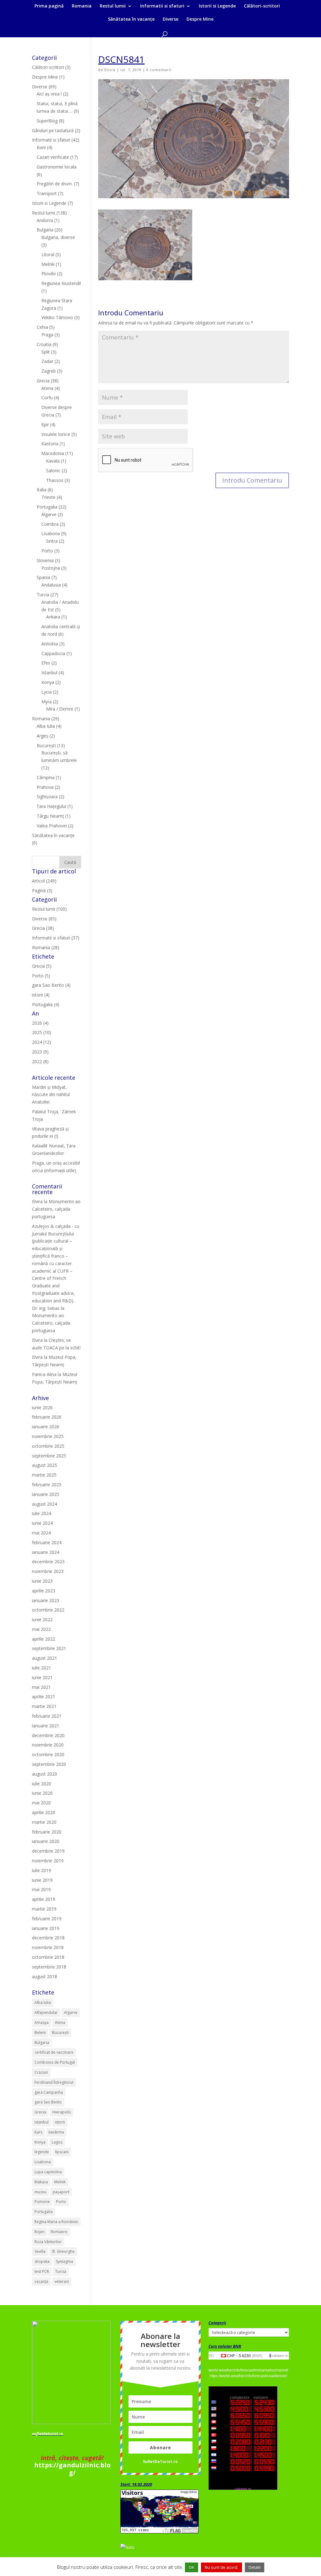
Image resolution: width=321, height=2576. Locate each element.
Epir (45, 424)
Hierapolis (62, 2112)
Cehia (42, 327)
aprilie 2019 (44, 1899)
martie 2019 (44, 1909)
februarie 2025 (47, 1485)
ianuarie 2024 (46, 1552)
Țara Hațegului (51, 806)
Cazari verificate (53, 157)
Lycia (47, 692)
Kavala (53, 461)
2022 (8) (40, 1061)
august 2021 (45, 1658)
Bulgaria (45, 230)
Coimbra (50, 524)
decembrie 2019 (48, 1851)
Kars (38, 2132)
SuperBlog (47, 121)
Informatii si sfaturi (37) (56, 938)
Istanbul (49, 672)
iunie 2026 (42, 1407)
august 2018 (45, 1976)
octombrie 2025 (48, 1446)
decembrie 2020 (48, 1735)
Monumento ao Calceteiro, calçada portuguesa (56, 1209)
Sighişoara (47, 797)
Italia (42, 490)
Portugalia (47, 507)
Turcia (43, 595)
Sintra (52, 541)
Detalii (255, 2567)
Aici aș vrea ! (49, 94)
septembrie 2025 (49, 1456)
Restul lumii (113, 6)
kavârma (56, 2132)
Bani (41, 147)
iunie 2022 (42, 1619)
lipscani (62, 2152)
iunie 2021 (42, 1677)
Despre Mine (200, 19)
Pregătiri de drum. (55, 184)
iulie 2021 (42, 1668)
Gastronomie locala (57, 167)
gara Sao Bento (48, 2102)
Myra (47, 702)
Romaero (59, 2232)
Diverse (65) (44, 919)
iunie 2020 (42, 1793)
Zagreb (49, 371)
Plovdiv (49, 274)
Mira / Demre (60, 709)
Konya (48, 682)
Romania (82, 6)
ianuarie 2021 (46, 1726)
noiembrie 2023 (48, 1571)
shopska (42, 2261)
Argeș (42, 736)
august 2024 (45, 1504)
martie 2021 (44, 1706)
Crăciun (41, 2072)
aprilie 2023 (44, 1591)
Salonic (53, 471)
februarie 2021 (47, 1716)
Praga (47, 335)
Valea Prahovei (52, 826)
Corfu (47, 398)
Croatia (44, 344)
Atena (47, 388)
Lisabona (51, 533)
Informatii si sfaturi (162, 6)
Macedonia (53, 453)
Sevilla (40, 2251)
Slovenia (45, 560)
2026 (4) (40, 1023)
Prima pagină (49, 6)
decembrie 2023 (48, 1562)
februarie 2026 (47, 1417)
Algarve (49, 514)
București (46, 745)
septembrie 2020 (49, 1764)
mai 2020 (41, 1803)
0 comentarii (159, 70)
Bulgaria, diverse (58, 237)
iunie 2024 (42, 1523)
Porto (47, 551)
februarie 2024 (47, 1542)
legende (42, 2152)
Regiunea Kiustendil (61, 283)
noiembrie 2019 (48, 1861)
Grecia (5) (42, 966)
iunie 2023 (42, 1581)
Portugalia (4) (46, 1004)
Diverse (171, 19)
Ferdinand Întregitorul (54, 2082)
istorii (60, 2122)
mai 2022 (41, 1629)
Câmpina (46, 777)
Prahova (45, 787)
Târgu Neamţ (50, 816)
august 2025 (45, 1465)
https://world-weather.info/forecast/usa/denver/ (248, 2376)
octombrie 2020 (48, 1754)
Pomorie (42, 2202)
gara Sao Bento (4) (51, 985)
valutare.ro (280, 2356)
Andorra (45, 220)
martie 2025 (44, 1475)
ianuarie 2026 (46, 1427)
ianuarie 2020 (46, 1841)
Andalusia (51, 585)
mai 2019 (41, 1889)
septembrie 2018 (49, 1967)
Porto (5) (41, 976)
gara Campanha (49, 2092)
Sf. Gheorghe (63, 2251)
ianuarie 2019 (46, 1928)
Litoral (48, 254)
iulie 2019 (42, 1870)
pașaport (61, 2192)
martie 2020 (44, 1822)
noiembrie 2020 (48, 1745)
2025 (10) (42, 1032)
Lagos (57, 2142)
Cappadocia (53, 653)
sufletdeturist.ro (48, 2434)
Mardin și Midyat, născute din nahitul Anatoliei (51, 1095)
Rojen (39, 2232)
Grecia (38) (43, 928)
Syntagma (64, 2261)
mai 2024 (41, 1533)
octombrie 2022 (48, 1610)
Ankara (53, 617)
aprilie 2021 (44, 1697)
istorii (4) (41, 995)
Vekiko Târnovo (57, 317)
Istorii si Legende (217, 6)
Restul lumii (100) (49, 909)
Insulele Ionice (56, 434)
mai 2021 (41, 1687)
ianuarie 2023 (46, 1600)
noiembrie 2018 (48, 1947)
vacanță (41, 2281)
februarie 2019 (47, 1919)
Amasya (42, 2023)
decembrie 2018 (48, 1938)
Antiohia (50, 644)
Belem (40, 2033)
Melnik (48, 264)
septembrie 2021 (49, 1648)
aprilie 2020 (44, 1812)
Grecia (43, 381)
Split (46, 352)
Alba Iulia (46, 726)
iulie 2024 (42, 1513)
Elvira (110, 70)
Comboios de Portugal (55, 2062)
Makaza (41, 2182)
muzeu (40, 2192)
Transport (47, 193)
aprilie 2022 (44, 1639)
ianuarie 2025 (46, 1494)
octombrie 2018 (48, 1957)
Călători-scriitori (262, 6)
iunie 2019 (42, 1880)
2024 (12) (42, 1042)
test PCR (42, 2271)
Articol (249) (44, 881)
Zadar (47, 361)
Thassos (55, 480)
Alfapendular (46, 2012)
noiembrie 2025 (48, 1436)
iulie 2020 (42, 1784)
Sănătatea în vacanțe (131, 19)
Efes (46, 663)
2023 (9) (40, 1052)
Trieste (48, 497)
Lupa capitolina (48, 2172)
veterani (62, 2281)
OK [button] (192, 2567)
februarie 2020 (47, 1832)
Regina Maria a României (56, 2222)
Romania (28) (46, 947)
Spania (43, 577)
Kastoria (50, 444)
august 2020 (45, 1774)
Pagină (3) (42, 890)
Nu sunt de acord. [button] (221, 2567)
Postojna (51, 568)
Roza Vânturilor (48, 2242)
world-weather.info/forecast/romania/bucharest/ (248, 2370)
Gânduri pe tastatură (53, 130)
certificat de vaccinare (54, 2052)
